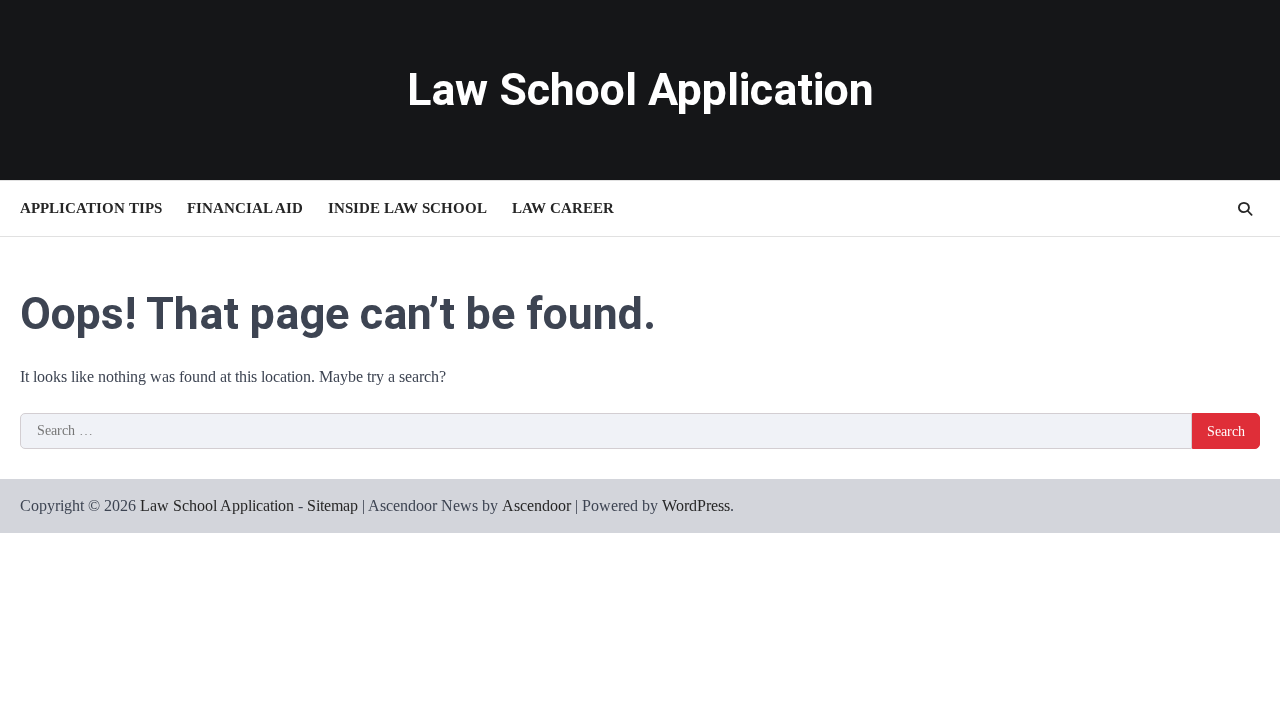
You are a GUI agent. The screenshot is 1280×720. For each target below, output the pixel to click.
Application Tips (91, 208)
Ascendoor (536, 505)
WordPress (696, 505)
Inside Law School (407, 208)
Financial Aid (245, 208)
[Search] (1245, 209)
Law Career (563, 208)
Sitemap (332, 505)
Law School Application (640, 89)
